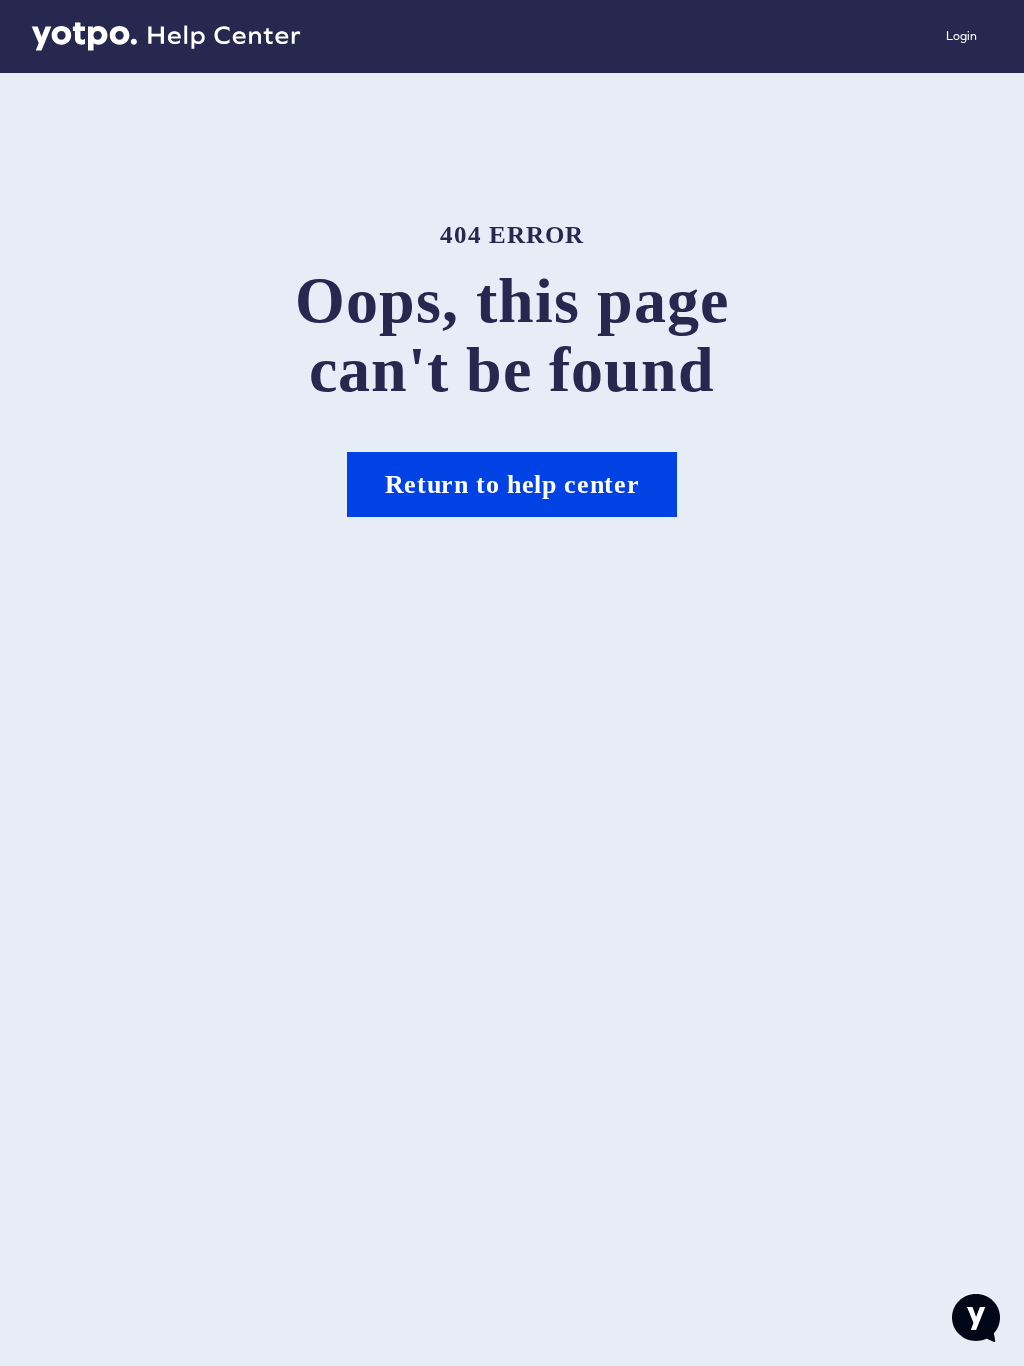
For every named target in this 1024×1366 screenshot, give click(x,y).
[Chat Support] (976, 1318)
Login (961, 36)
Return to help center (512, 484)
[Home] (166, 37)
